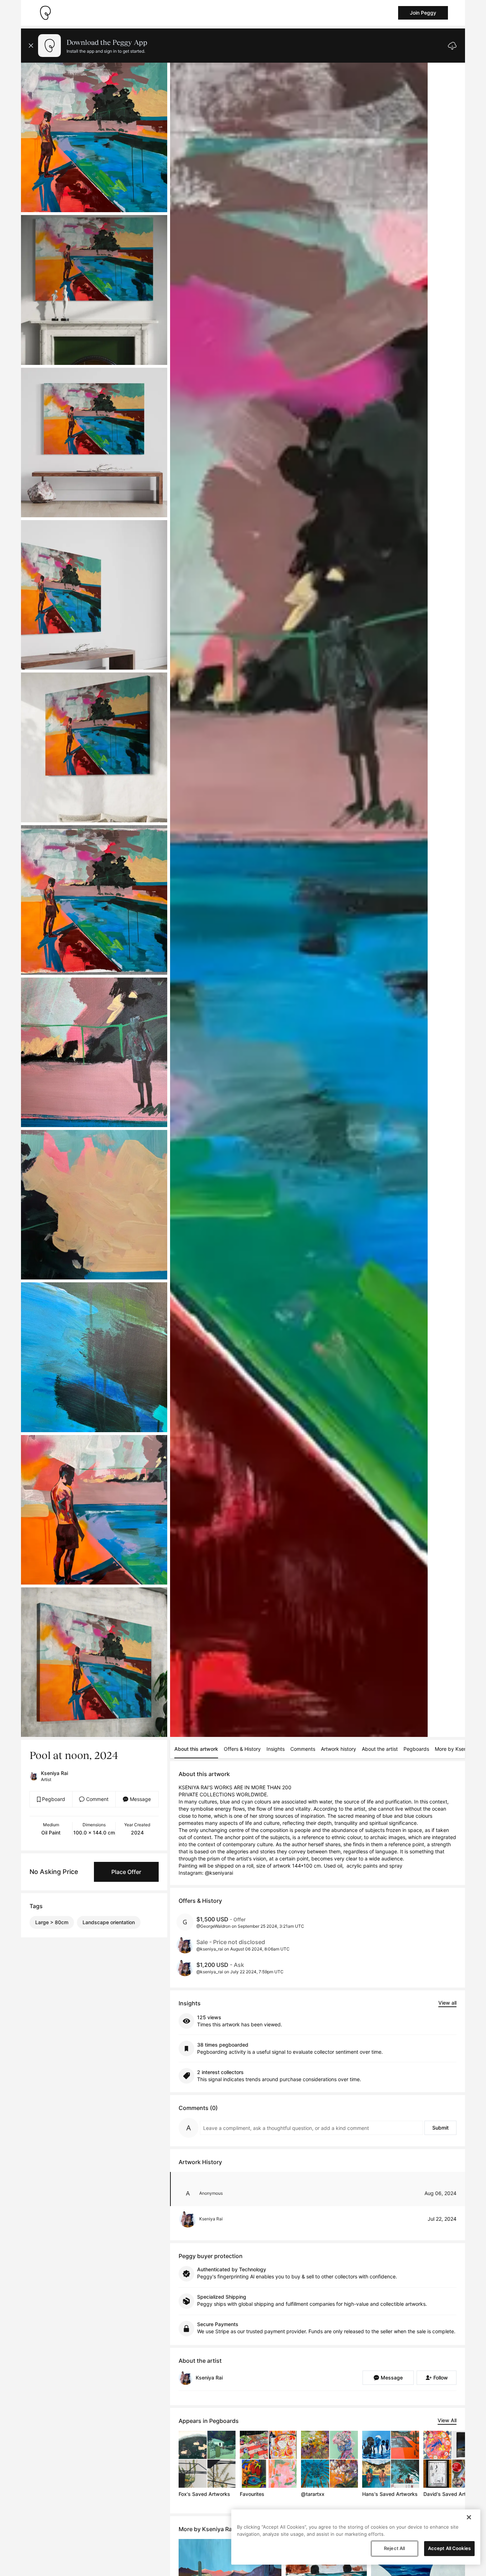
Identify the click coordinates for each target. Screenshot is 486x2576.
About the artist (380, 1749)
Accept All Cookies (449, 2548)
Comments (303, 1749)
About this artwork (196, 1749)
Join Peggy (423, 13)
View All (447, 2420)
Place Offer (126, 1872)
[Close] (469, 2517)
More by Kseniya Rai (458, 1749)
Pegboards (416, 1749)
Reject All (394, 2548)
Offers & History (242, 1749)
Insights (276, 1749)
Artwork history (339, 1749)
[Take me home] (45, 13)
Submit (440, 2128)
